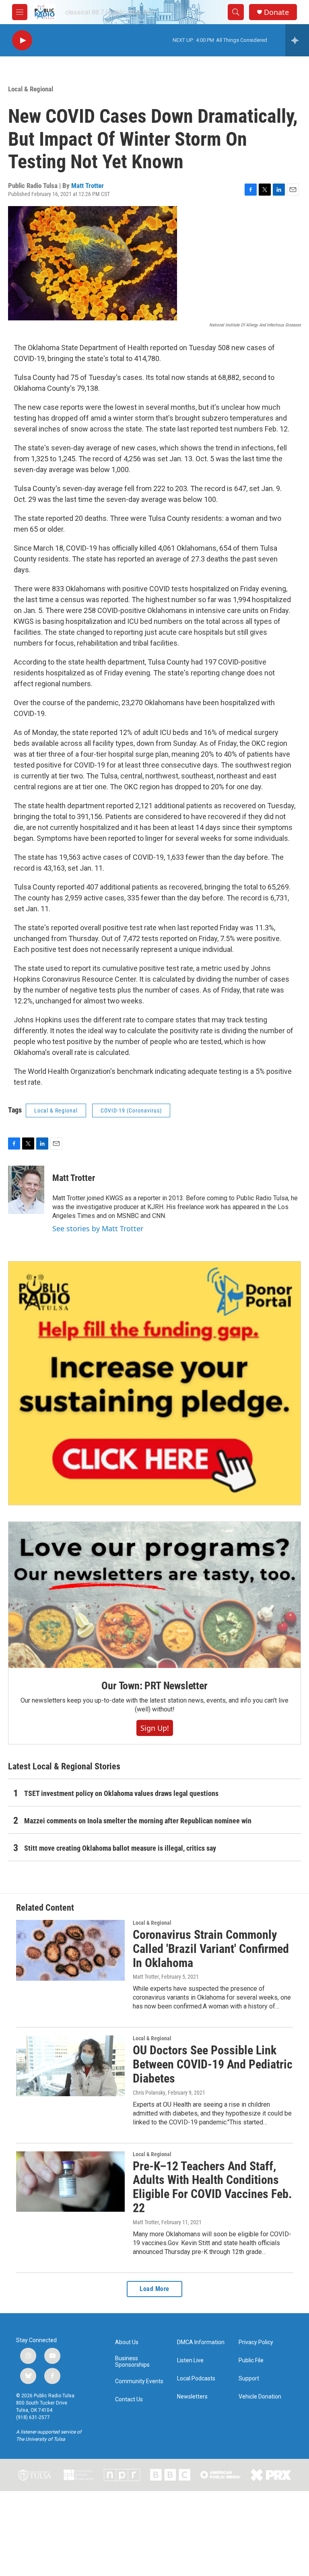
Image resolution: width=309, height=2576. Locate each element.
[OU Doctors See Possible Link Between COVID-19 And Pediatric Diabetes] (70, 2066)
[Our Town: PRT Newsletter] (154, 1595)
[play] (22, 40)
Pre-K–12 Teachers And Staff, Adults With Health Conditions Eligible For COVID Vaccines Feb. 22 (212, 2187)
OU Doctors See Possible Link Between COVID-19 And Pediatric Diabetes (213, 2064)
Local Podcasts (196, 2379)
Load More (154, 2289)
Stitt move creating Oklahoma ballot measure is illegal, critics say (120, 1848)
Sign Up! (155, 1728)
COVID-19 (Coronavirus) (131, 1110)
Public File (251, 2360)
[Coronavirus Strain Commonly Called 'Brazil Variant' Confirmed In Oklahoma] (70, 1950)
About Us (127, 2342)
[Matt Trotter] (26, 1190)
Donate (276, 12)
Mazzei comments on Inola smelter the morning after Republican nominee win (138, 1821)
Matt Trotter (88, 186)
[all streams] (297, 40)
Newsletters (192, 2397)
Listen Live (190, 2360)
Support (249, 2379)
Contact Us (129, 2400)
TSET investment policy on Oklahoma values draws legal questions (121, 1793)
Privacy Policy (256, 2342)
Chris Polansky (149, 2093)
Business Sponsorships (132, 2362)
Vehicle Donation (260, 2397)
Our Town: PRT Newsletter (154, 1686)
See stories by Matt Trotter (98, 1228)
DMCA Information (201, 2342)
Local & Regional (31, 89)
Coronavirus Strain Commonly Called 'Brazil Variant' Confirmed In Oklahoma (211, 1949)
